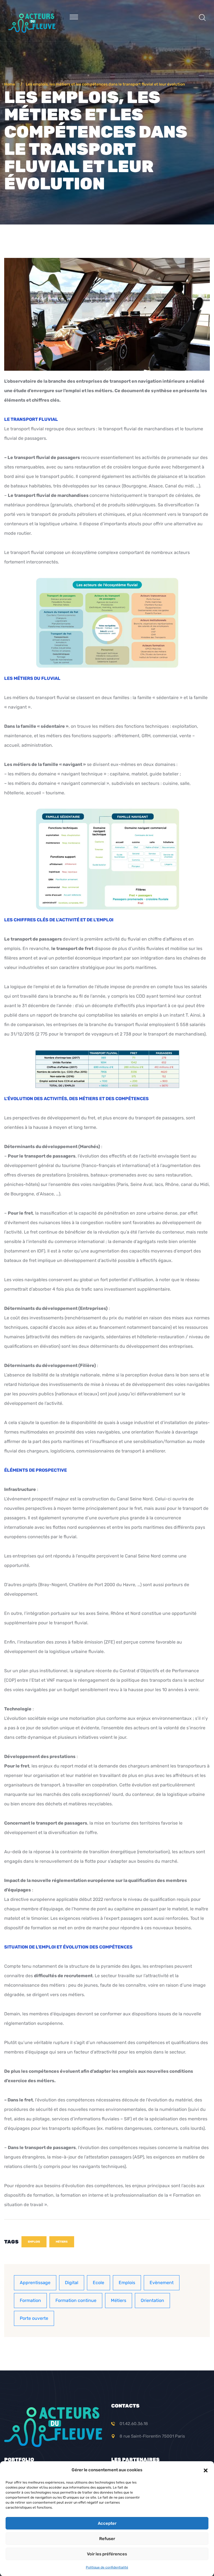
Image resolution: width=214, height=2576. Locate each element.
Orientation (152, 2300)
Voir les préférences (107, 2554)
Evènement (162, 2283)
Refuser (107, 2539)
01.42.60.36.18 (134, 2424)
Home (10, 84)
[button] (206, 2470)
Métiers (62, 2242)
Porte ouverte (34, 2318)
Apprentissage (35, 2283)
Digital (72, 2283)
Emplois (34, 2242)
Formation (30, 2300)
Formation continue (76, 2300)
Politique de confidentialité (107, 2567)
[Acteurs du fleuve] (32, 22)
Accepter (107, 2523)
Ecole (99, 2283)
